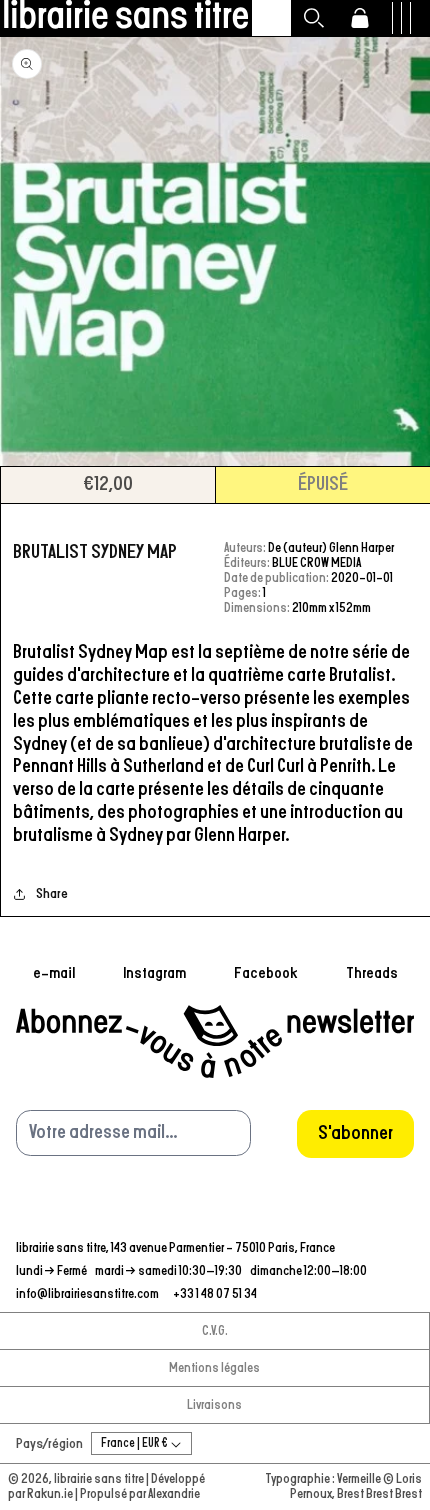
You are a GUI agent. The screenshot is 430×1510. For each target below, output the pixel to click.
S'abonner (355, 1133)
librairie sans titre (99, 1479)
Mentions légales (214, 1368)
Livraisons (214, 1405)
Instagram (154, 973)
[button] (314, 18)
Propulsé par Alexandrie (140, 1494)
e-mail (54, 973)
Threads (372, 973)
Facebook (266, 973)
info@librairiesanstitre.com (88, 1294)
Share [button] (52, 894)
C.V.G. (215, 1331)
